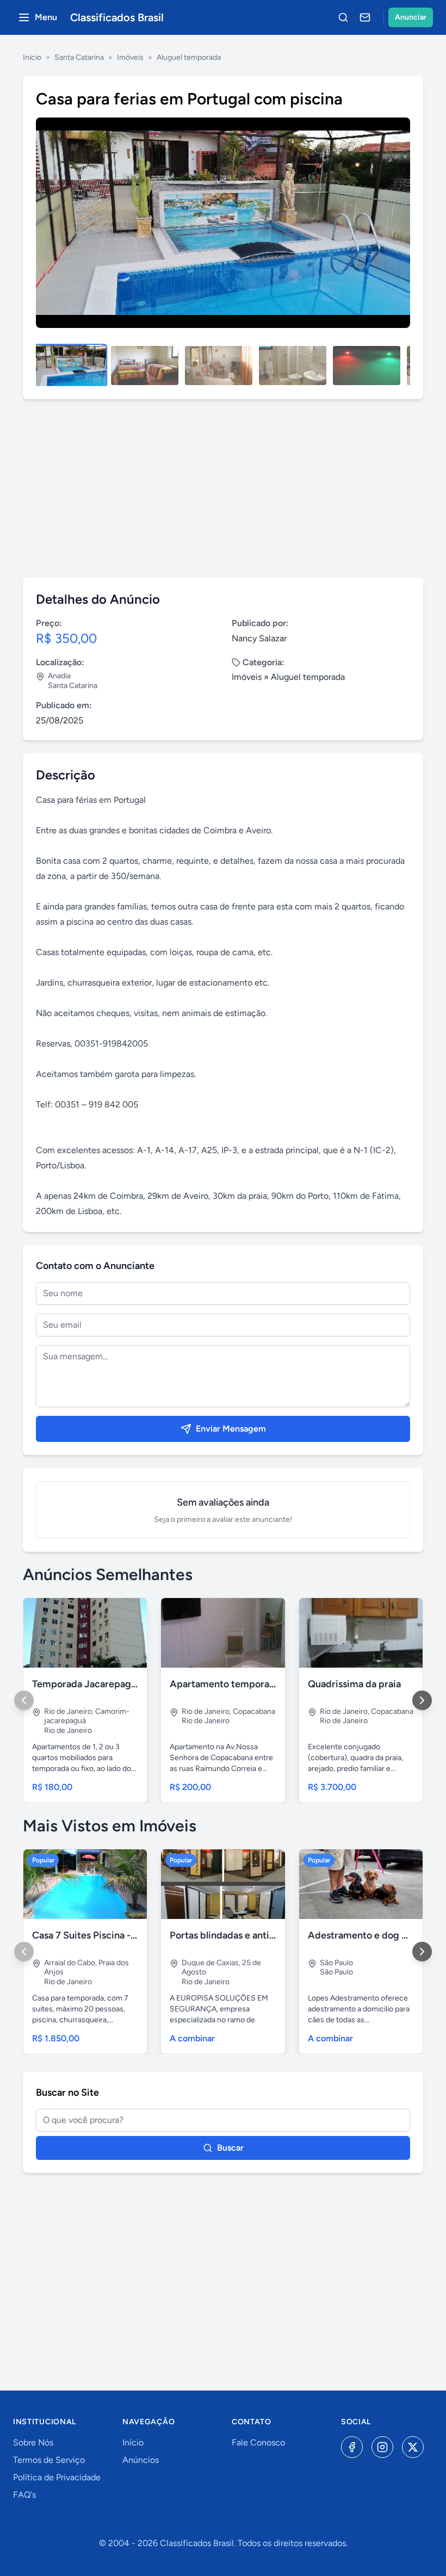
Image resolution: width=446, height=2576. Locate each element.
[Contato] (365, 17)
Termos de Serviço (49, 2460)
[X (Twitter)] (413, 2447)
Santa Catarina (79, 57)
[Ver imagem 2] (145, 366)
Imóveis (130, 57)
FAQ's (24, 2495)
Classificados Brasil (117, 17)
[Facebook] (352, 2447)
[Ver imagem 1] (71, 366)
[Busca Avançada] (343, 17)
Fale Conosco (258, 2442)
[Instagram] (382, 2447)
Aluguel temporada (189, 57)
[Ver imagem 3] (219, 366)
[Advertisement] (223, 488)
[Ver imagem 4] (293, 366)
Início (32, 57)
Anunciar (411, 17)
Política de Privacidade (57, 2477)
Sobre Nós (33, 2442)
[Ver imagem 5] (367, 366)
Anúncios (141, 2460)
